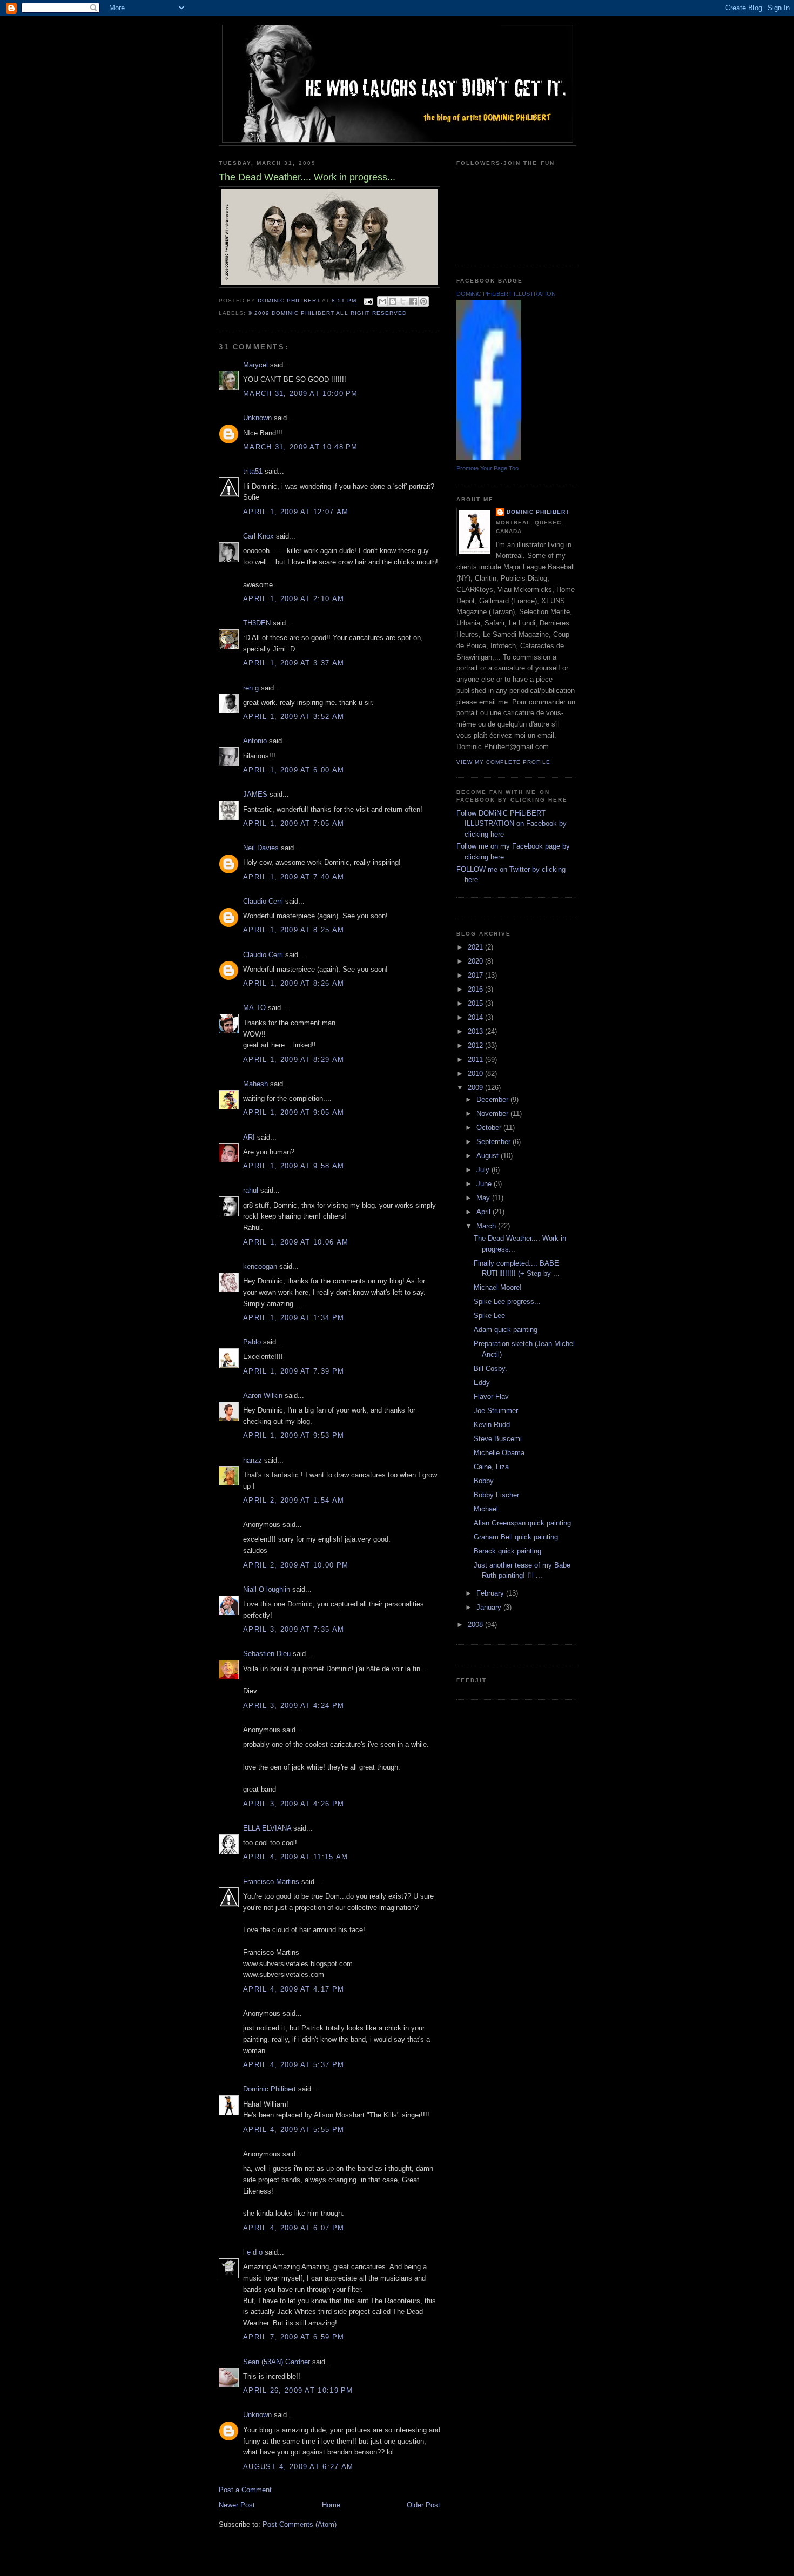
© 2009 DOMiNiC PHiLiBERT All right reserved (327, 313)
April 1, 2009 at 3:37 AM (294, 663)
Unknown (257, 418)
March (487, 1226)
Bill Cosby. (490, 1368)
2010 (476, 1074)
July (484, 1170)
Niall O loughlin (267, 1589)
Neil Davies (261, 848)
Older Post (423, 2505)
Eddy (482, 1383)
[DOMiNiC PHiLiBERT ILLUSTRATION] (489, 458)
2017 (476, 975)
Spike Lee (489, 1316)
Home (331, 2505)
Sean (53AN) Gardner (277, 2362)
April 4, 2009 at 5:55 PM (294, 2130)
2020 (476, 961)
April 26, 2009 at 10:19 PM (298, 2390)
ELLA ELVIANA (267, 1828)
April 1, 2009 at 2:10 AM (294, 599)
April (485, 1212)
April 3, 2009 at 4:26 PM (294, 1804)
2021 (476, 947)
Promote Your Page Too (487, 468)
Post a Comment (245, 2490)
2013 (476, 1031)
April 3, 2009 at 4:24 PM (294, 1706)
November (493, 1114)
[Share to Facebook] (413, 301)
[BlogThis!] (393, 301)
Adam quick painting (506, 1330)
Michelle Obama (499, 1453)
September (494, 1142)
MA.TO (254, 1008)
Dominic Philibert (270, 2089)
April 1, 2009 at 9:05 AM (294, 1112)
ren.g (251, 688)
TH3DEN (257, 623)
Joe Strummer (496, 1411)
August (489, 1156)
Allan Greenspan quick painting (522, 1523)
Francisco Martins (271, 1882)
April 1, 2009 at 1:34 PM (294, 1318)
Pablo (252, 1342)
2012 (476, 1045)
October (490, 1128)
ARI (249, 1137)
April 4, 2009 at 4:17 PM (294, 1989)
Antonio (255, 741)
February (491, 1593)
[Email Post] (368, 301)
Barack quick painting (507, 1551)
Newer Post (237, 2505)
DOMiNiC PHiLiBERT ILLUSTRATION (506, 294)
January (490, 1607)
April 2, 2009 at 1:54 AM (294, 1500)
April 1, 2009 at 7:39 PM (294, 1371)
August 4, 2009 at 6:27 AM (298, 2467)
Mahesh (255, 1084)
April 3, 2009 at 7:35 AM (294, 1629)
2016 (476, 989)
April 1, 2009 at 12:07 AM (296, 512)
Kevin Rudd (492, 1425)
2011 (476, 1060)
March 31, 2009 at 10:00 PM (301, 394)
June (485, 1184)
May (484, 1198)
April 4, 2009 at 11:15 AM (296, 1857)
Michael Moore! (498, 1287)
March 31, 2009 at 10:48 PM (301, 447)
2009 (476, 1088)
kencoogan (260, 1266)
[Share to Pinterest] (423, 301)
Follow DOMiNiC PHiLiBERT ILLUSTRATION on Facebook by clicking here (512, 824)
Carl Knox (258, 536)
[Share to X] (403, 301)
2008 (476, 1625)
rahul (251, 1190)
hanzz (253, 1460)
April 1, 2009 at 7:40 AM (294, 877)
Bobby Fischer (496, 1495)
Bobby (484, 1481)
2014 (476, 1017)
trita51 (253, 471)
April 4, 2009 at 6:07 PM (294, 2228)
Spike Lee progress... (507, 1302)
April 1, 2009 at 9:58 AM (294, 1166)
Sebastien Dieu (267, 1654)
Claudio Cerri (263, 901)
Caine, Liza (491, 1467)
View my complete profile (503, 762)
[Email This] (382, 301)
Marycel (255, 365)
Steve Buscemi (498, 1439)
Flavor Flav (491, 1397)
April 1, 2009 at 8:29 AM (294, 1060)
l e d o (253, 2252)
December (493, 1099)
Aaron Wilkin (263, 1395)
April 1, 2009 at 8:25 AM (294, 930)
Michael (486, 1509)
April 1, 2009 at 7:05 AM (294, 823)
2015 (476, 1003)
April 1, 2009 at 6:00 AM (294, 770)
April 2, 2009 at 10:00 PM (296, 1565)
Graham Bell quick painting (516, 1537)
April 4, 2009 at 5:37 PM (294, 2065)
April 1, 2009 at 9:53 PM (294, 1435)
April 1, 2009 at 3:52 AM (294, 717)
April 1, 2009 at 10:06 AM (296, 1242)
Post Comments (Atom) (300, 2524)
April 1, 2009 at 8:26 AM (294, 983)
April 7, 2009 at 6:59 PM (294, 2337)
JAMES (255, 794)
